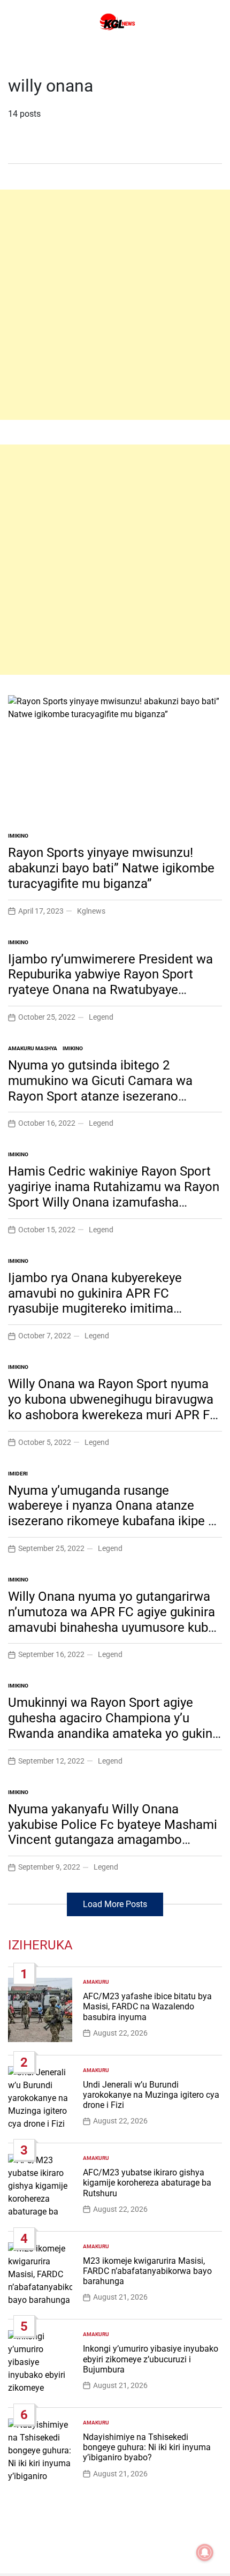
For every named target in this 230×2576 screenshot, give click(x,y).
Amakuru (96, 1982)
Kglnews (91, 911)
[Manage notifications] (205, 2552)
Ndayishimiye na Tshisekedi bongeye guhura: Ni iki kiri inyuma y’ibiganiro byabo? (147, 2447)
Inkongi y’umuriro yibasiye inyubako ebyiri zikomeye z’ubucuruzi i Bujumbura (151, 2359)
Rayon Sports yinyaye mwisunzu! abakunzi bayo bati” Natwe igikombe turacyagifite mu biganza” (111, 868)
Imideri (18, 1474)
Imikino (18, 836)
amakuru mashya (33, 1048)
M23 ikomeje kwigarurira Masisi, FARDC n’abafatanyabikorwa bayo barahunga (147, 2271)
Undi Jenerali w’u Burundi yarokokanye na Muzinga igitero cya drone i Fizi (151, 2095)
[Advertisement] (115, 305)
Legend (101, 1017)
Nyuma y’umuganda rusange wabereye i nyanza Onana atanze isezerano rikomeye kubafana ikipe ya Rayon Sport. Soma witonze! (114, 1513)
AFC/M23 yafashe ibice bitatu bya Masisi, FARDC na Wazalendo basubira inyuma (147, 2006)
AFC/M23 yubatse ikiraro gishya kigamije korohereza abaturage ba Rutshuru (147, 2183)
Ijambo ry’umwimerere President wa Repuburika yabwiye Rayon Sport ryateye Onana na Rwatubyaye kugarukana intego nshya (110, 982)
